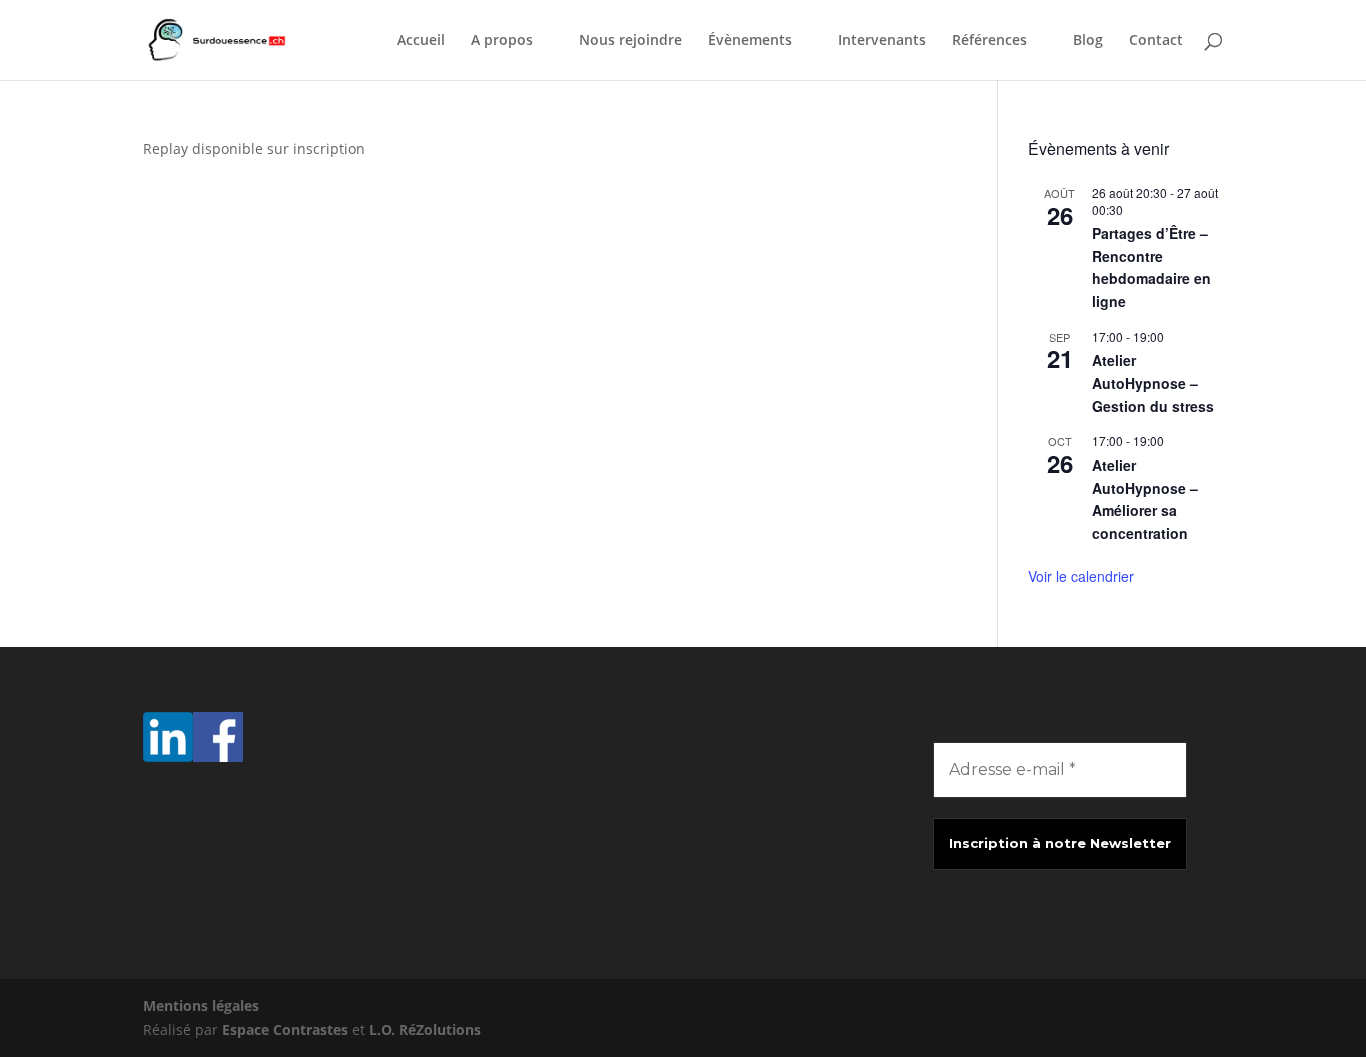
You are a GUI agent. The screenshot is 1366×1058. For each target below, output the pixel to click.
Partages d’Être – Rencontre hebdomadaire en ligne (1151, 267)
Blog (1088, 41)
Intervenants (882, 41)
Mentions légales (201, 1005)
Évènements (750, 41)
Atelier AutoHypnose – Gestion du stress (1153, 382)
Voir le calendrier (1081, 576)
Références (989, 41)
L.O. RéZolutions (425, 1029)
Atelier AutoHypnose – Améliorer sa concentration (1145, 499)
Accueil (421, 41)
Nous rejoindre (630, 41)
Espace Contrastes (287, 1029)
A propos (502, 41)
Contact (1156, 41)
